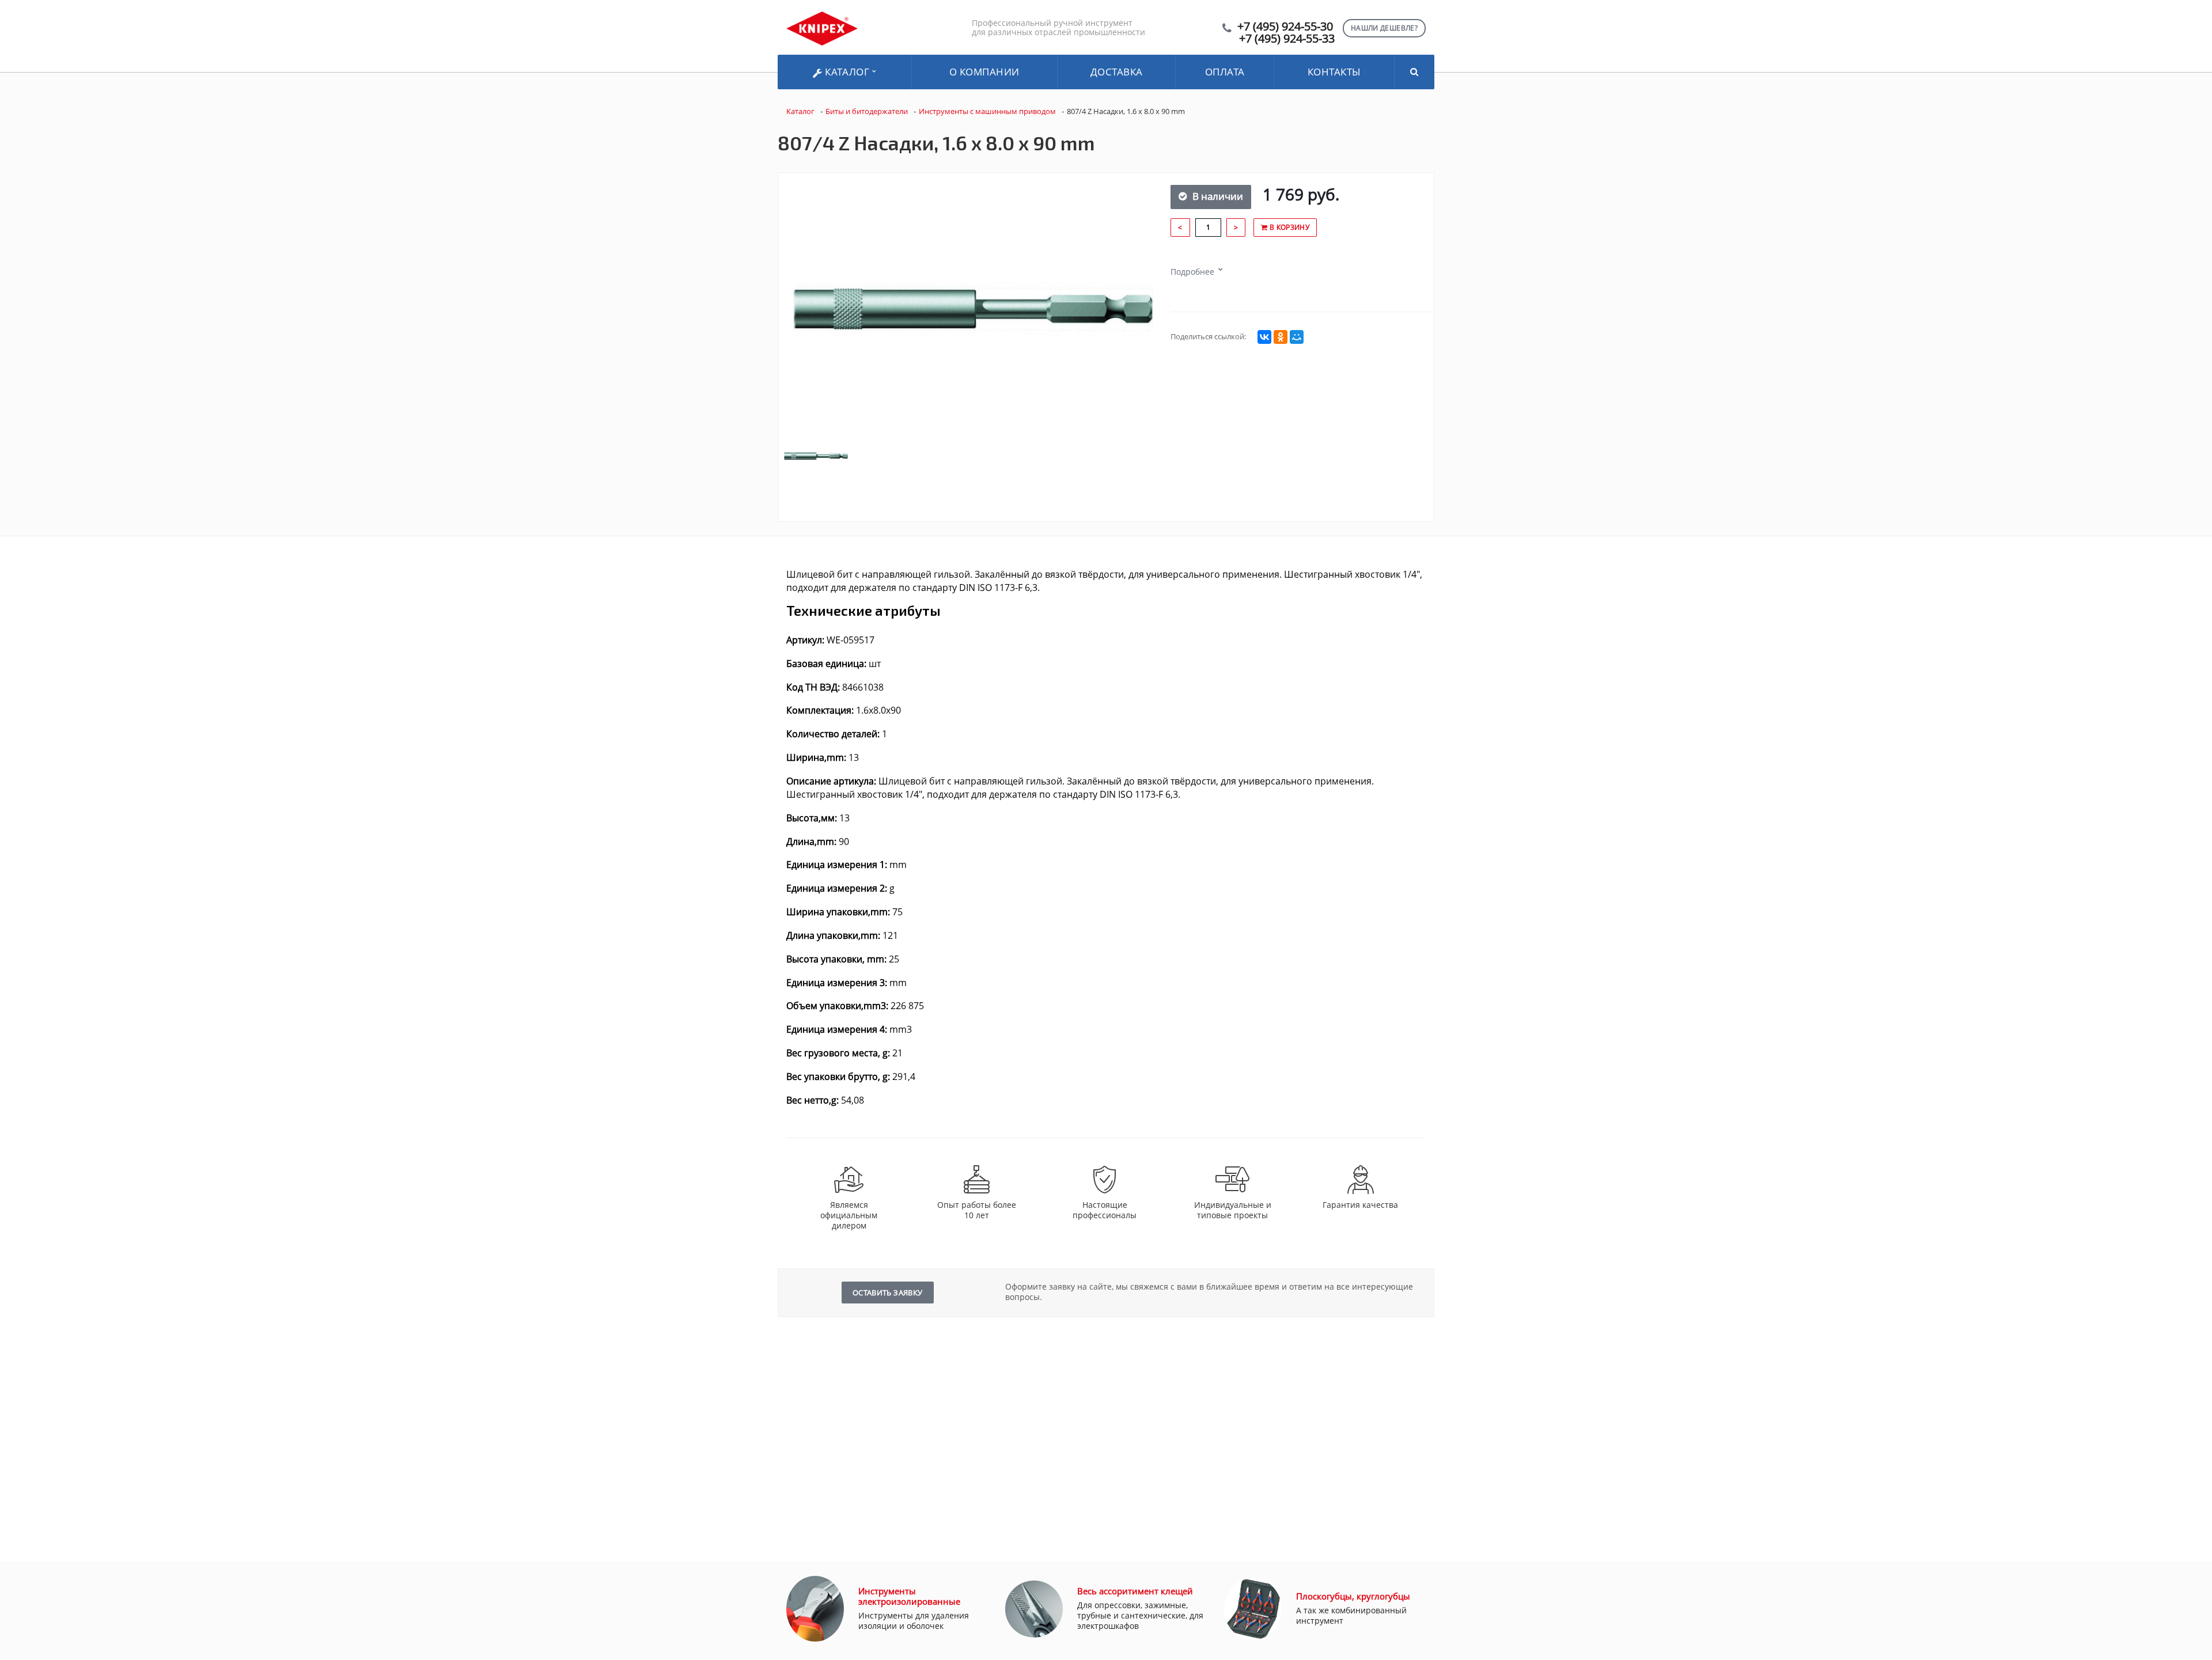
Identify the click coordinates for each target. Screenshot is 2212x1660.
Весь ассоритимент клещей (1135, 1591)
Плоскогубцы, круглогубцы (1353, 1596)
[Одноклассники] (1281, 337)
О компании (984, 72)
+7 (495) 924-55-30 (1285, 26)
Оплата (1225, 72)
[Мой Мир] (1297, 337)
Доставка (1117, 72)
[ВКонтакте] (1264, 337)
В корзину (1288, 227)
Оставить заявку (888, 1293)
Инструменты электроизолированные (909, 1596)
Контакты (1334, 72)
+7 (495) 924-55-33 (1287, 38)
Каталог (847, 72)
